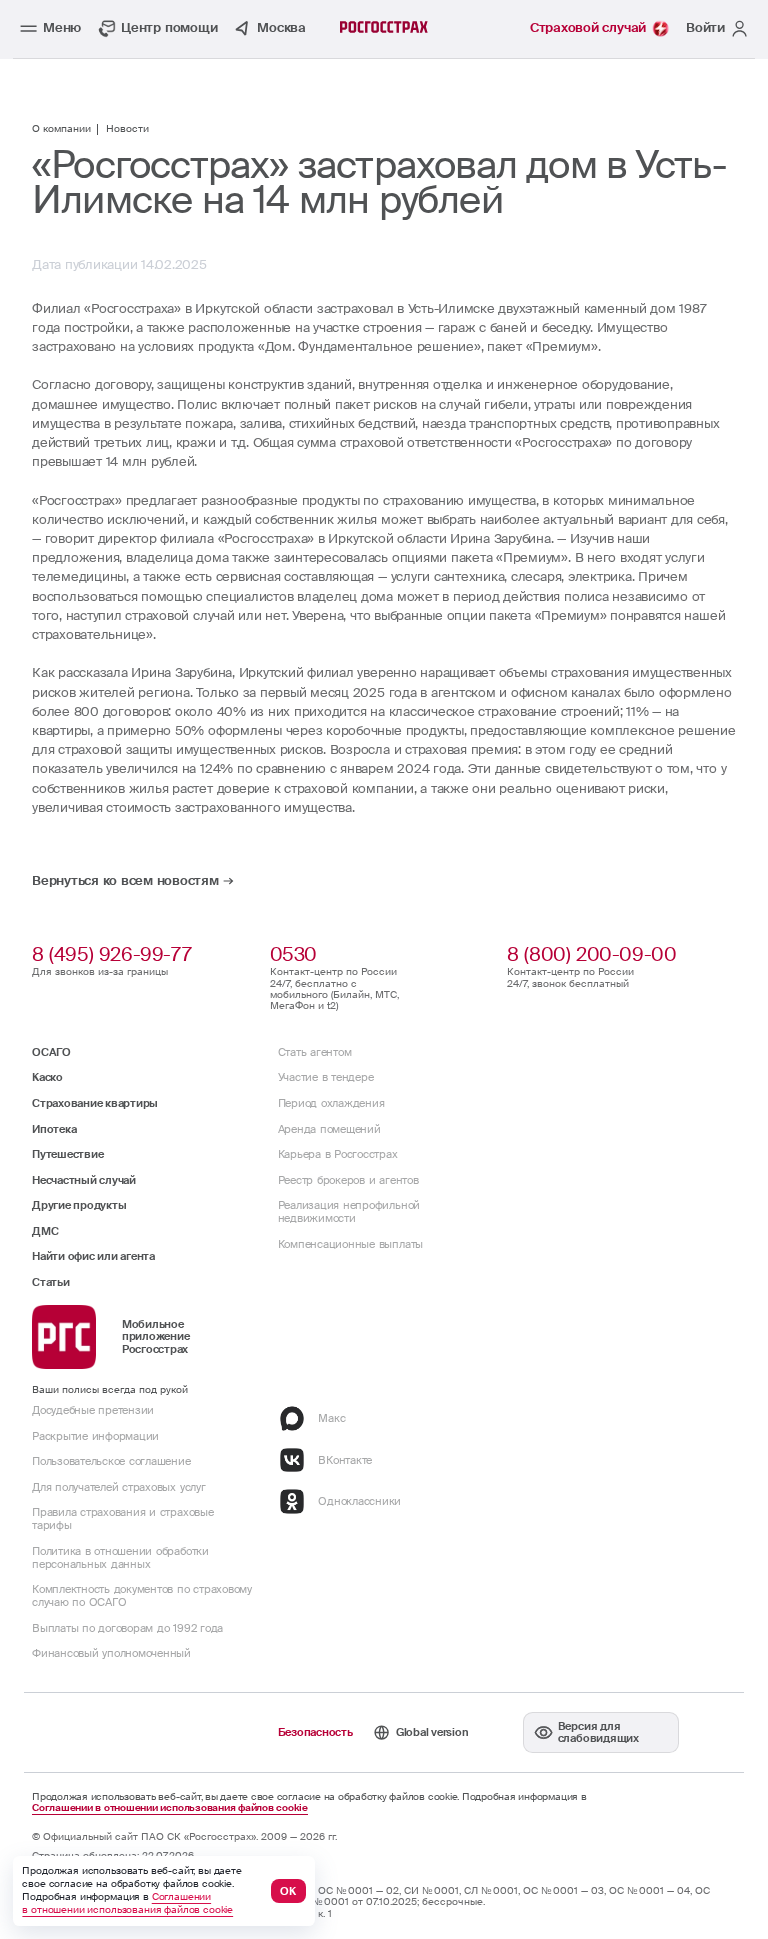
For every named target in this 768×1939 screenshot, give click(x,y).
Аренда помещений (329, 1129)
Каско (47, 1077)
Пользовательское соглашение (111, 1461)
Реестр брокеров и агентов (348, 1180)
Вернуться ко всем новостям (125, 881)
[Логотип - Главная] (384, 27)
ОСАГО (51, 1052)
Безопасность (315, 1732)
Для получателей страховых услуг (119, 1487)
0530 (293, 954)
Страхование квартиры (95, 1103)
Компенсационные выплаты (350, 1244)
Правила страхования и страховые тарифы (123, 1518)
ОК (288, 1891)
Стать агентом (315, 1052)
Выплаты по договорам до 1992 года (127, 1628)
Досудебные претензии (93, 1410)
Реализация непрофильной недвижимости (349, 1211)
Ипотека (54, 1129)
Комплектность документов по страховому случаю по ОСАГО (142, 1595)
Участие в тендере (326, 1077)
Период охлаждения (331, 1103)
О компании (61, 129)
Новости (127, 129)
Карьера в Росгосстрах (338, 1154)
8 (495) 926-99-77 (111, 954)
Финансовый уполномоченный (111, 1653)
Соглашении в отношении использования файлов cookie (170, 1808)
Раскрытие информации (95, 1436)
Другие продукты (79, 1205)
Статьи (51, 1282)
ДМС (45, 1231)
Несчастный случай (84, 1180)
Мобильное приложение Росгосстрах (156, 1337)
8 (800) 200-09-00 (591, 954)
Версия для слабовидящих (598, 1732)
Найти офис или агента (93, 1256)
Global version (432, 1732)
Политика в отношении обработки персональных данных (120, 1557)
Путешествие (67, 1154)
